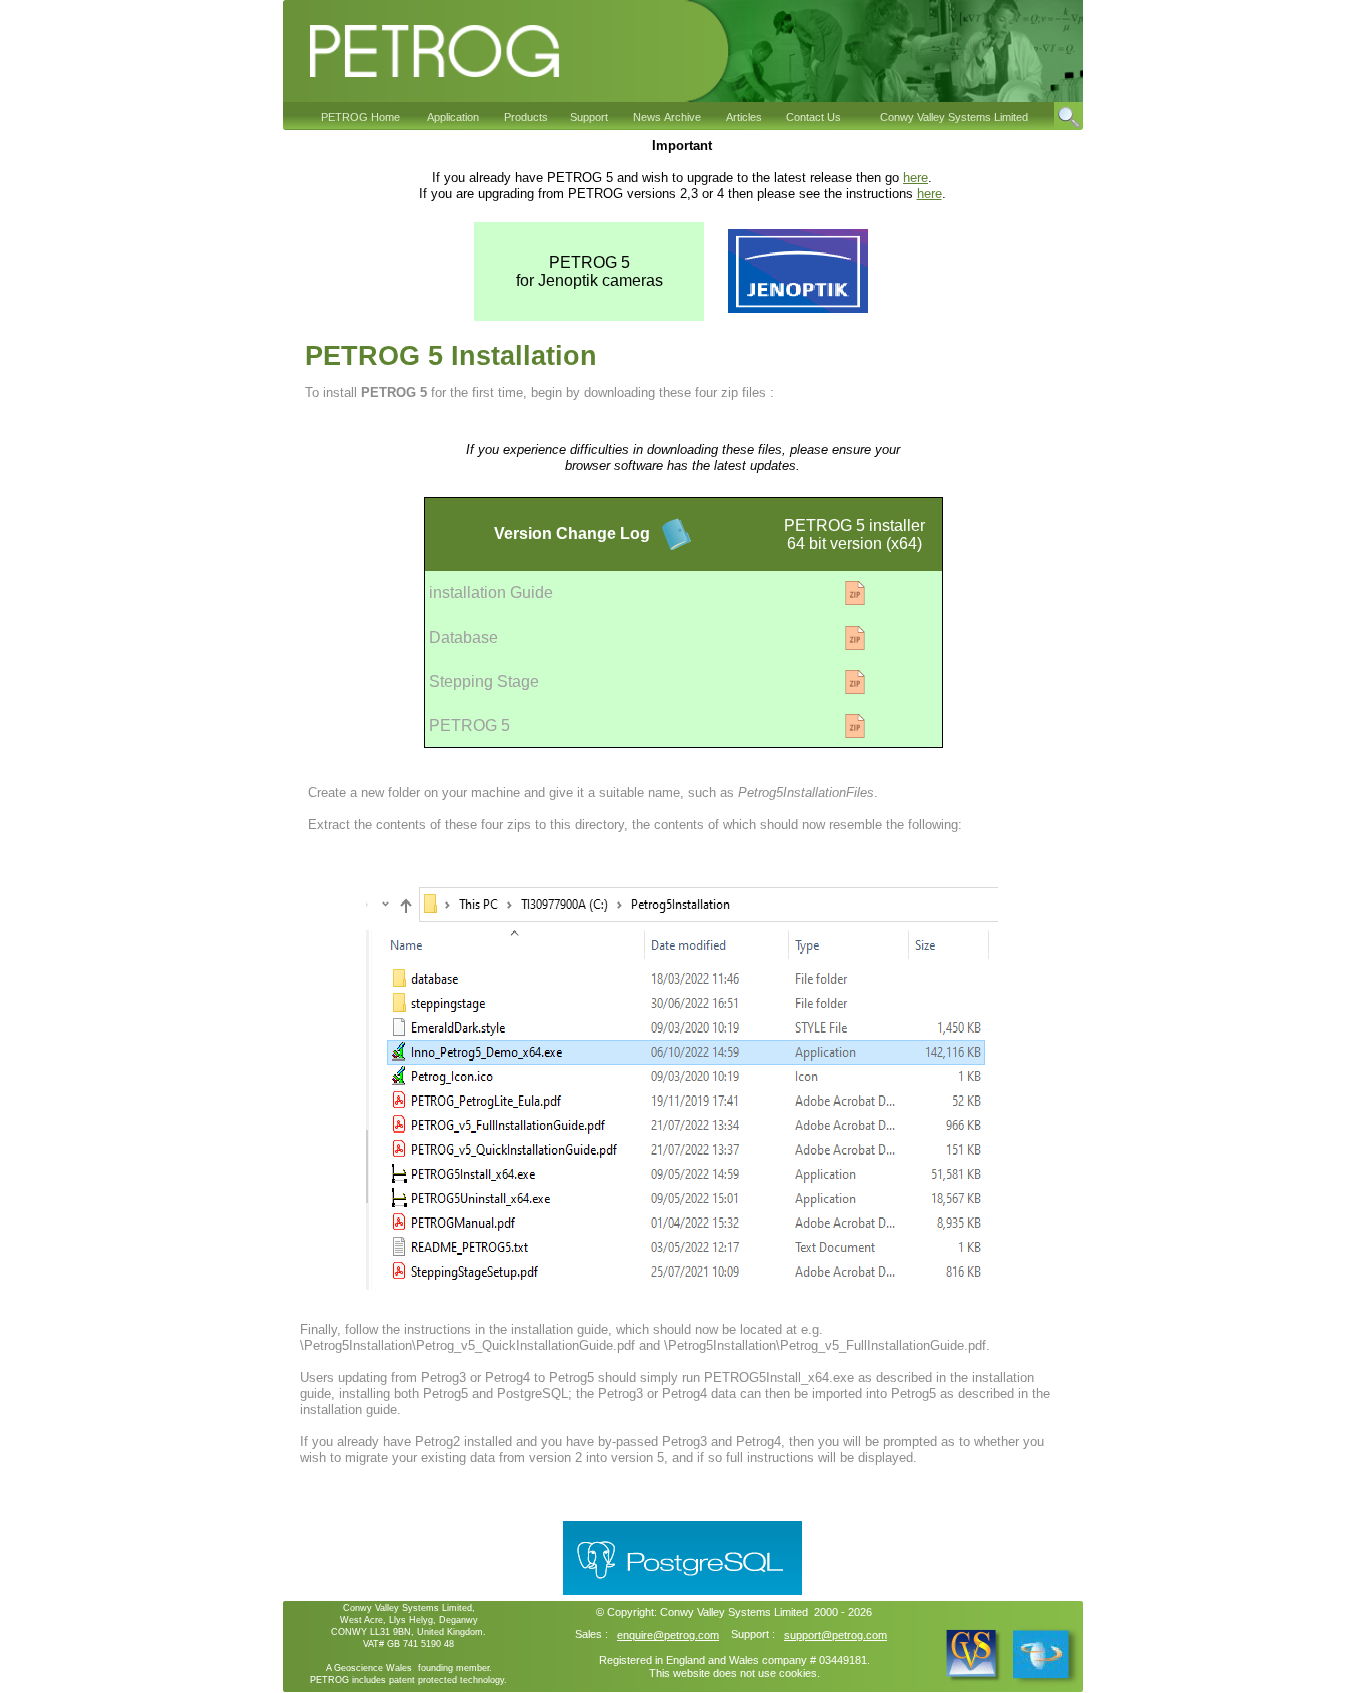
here (915, 177)
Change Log (601, 533)
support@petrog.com (835, 1635)
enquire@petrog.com (668, 1635)
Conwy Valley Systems (715, 1612)
